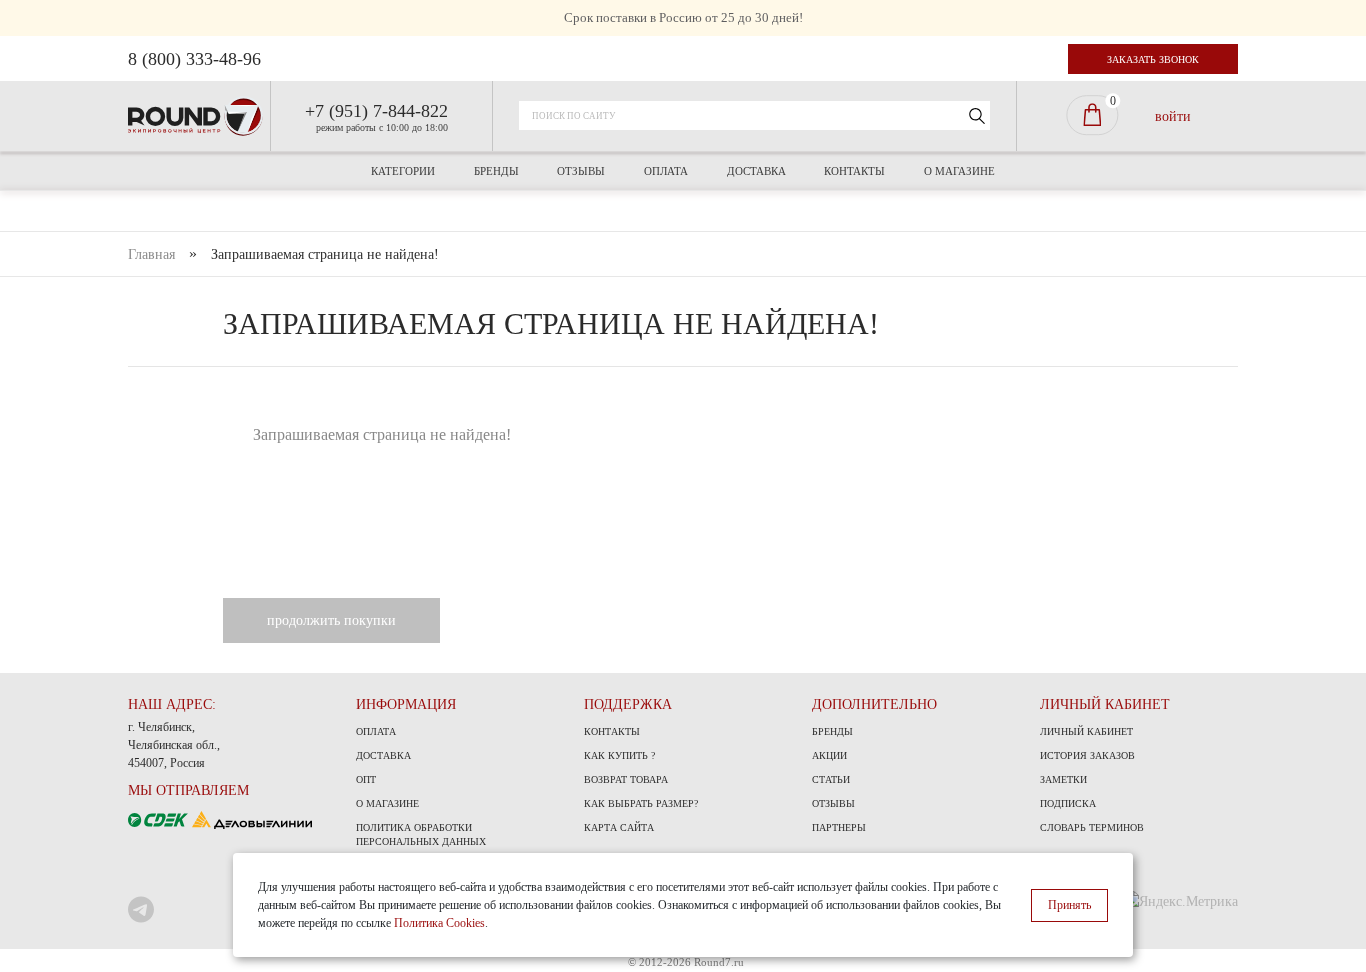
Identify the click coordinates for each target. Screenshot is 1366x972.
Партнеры (839, 827)
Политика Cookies (439, 923)
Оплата (666, 171)
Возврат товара (626, 779)
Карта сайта (619, 827)
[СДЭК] (160, 818)
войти (1173, 115)
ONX (716, 280)
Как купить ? (619, 755)
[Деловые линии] (252, 818)
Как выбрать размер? (641, 803)
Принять (1069, 905)
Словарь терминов (1092, 827)
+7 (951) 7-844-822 (376, 111)
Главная (151, 254)
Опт (366, 779)
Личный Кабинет (1086, 731)
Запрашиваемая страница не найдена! (325, 254)
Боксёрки (429, 417)
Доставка (756, 171)
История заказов (1087, 755)
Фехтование (683, 408)
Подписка (1068, 803)
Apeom (485, 280)
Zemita (868, 280)
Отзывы (581, 171)
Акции (829, 755)
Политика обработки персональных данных (421, 834)
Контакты (854, 171)
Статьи (831, 779)
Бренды (496, 171)
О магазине (959, 171)
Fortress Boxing (623, 280)
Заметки (1063, 779)
